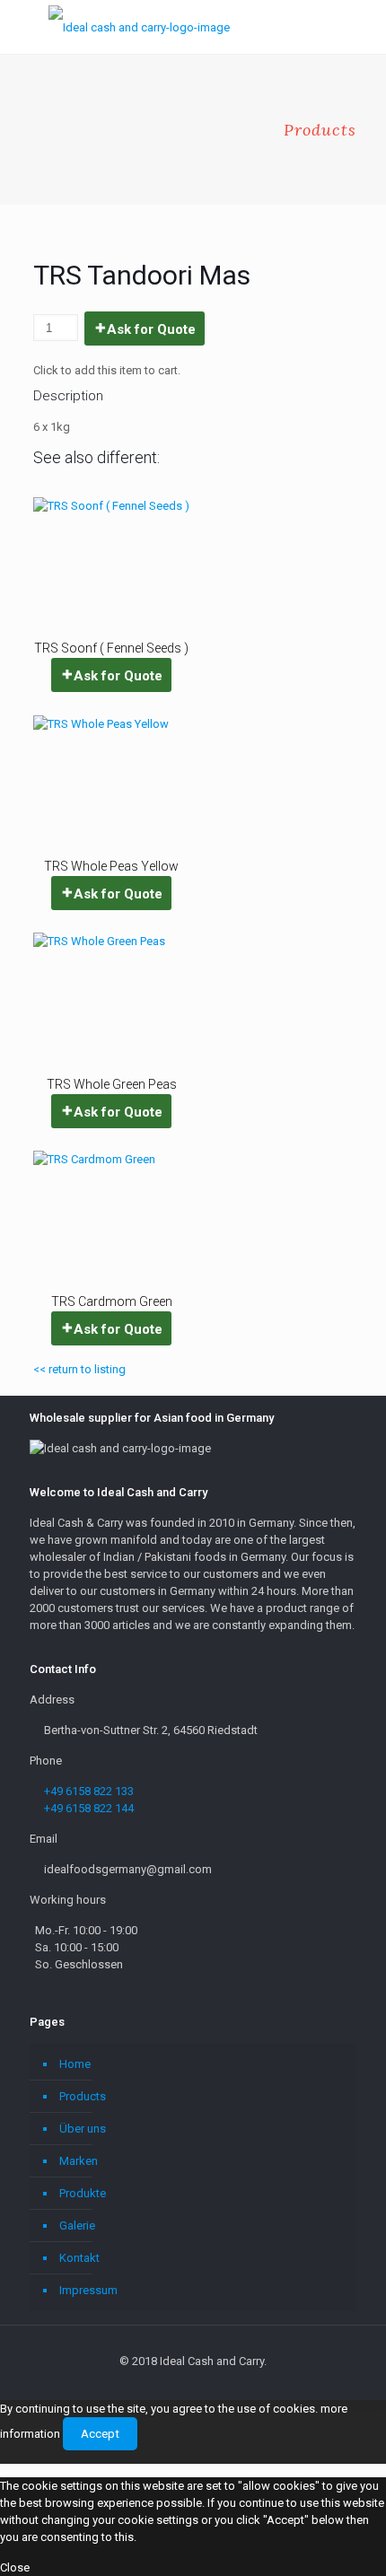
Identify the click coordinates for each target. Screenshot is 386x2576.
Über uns (83, 2129)
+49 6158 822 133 (89, 1791)
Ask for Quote (151, 329)
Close (15, 2567)
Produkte (83, 2193)
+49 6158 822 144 (89, 1808)
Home (75, 2064)
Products (83, 2096)
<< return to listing (79, 1369)
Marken (79, 2161)
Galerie (77, 2226)
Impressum (88, 2290)
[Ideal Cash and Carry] (139, 27)
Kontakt (79, 2258)
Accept (100, 2434)
